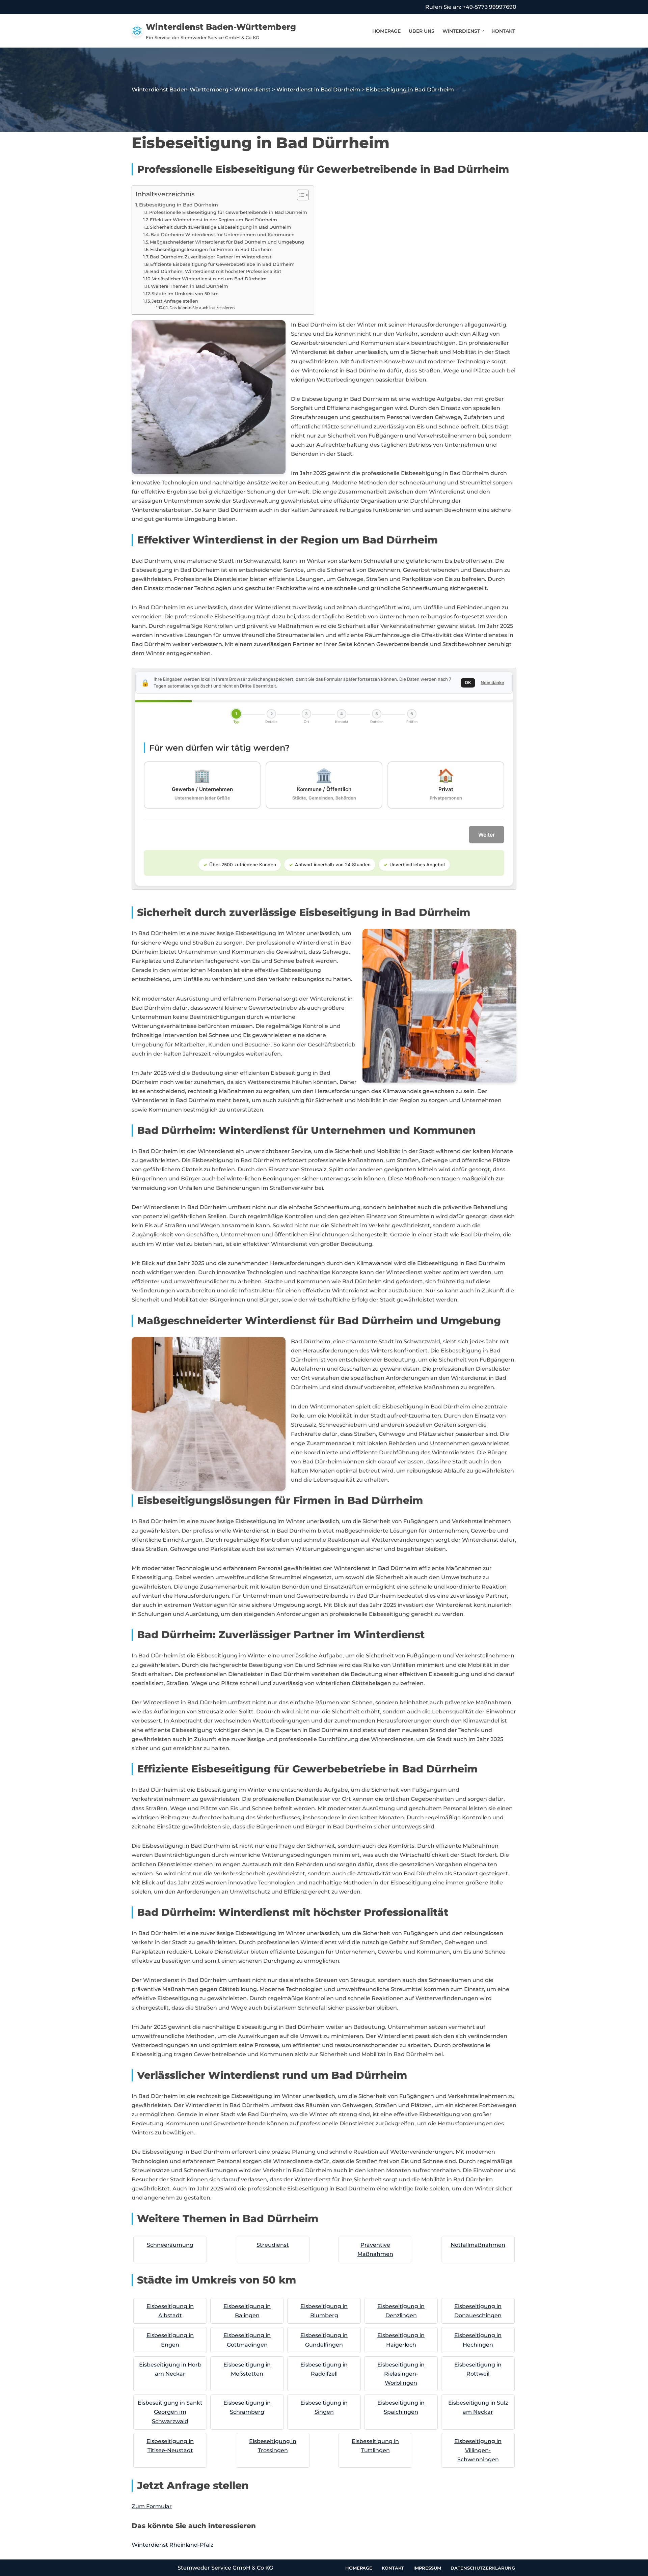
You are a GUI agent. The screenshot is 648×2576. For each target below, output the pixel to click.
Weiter (487, 835)
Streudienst (273, 2245)
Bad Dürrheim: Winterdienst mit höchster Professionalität (216, 271)
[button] (483, 31)
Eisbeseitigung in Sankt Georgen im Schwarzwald (170, 2412)
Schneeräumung (170, 2245)
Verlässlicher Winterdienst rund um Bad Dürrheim (209, 279)
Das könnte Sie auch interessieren (202, 308)
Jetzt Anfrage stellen (175, 301)
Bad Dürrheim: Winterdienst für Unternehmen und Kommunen (223, 234)
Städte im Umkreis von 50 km (185, 293)
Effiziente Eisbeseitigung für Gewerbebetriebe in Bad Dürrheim (222, 264)
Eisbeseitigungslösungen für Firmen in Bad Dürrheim (211, 249)
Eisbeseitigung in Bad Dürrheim (179, 205)
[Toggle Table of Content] (300, 195)
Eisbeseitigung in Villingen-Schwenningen (478, 2450)
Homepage (386, 31)
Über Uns (422, 31)
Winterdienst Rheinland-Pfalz (172, 2545)
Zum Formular (152, 2506)
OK (468, 682)
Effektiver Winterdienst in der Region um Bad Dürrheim (213, 220)
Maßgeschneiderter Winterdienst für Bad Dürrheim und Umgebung (227, 242)
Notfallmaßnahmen (478, 2245)
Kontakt (504, 31)
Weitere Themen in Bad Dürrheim (190, 286)
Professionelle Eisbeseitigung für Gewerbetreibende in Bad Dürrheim (228, 212)
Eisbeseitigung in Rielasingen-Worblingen (401, 2374)
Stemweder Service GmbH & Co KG (225, 2568)
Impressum (427, 2568)
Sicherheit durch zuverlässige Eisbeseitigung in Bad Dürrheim (221, 227)
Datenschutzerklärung (483, 2568)
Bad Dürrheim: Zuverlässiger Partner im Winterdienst (211, 257)
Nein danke (492, 682)
